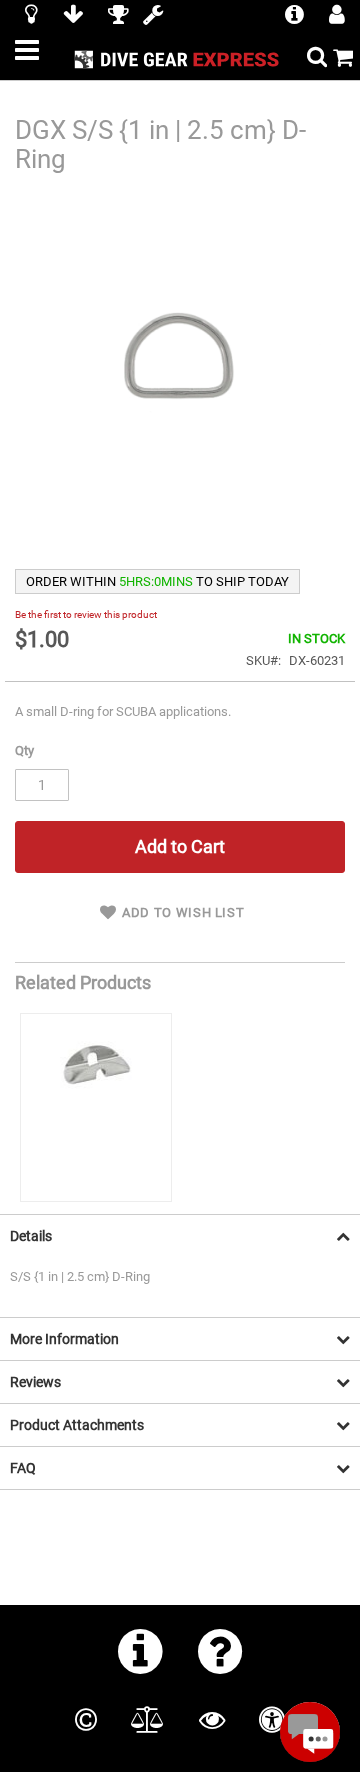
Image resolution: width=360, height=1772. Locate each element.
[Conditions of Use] (147, 1720)
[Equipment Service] (153, 16)
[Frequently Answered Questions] (220, 1651)
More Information (64, 1339)
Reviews (35, 1382)
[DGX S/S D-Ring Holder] (96, 1107)
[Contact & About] (140, 1651)
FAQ (23, 1468)
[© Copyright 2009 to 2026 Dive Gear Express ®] (86, 1720)
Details (31, 1236)
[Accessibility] (272, 1720)
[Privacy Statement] (212, 1720)
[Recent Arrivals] (31, 16)
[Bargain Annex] (73, 16)
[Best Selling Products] (118, 16)
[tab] (180, 1235)
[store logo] (179, 58)
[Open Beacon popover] (310, 1732)
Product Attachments (77, 1425)
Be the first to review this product (86, 614)
